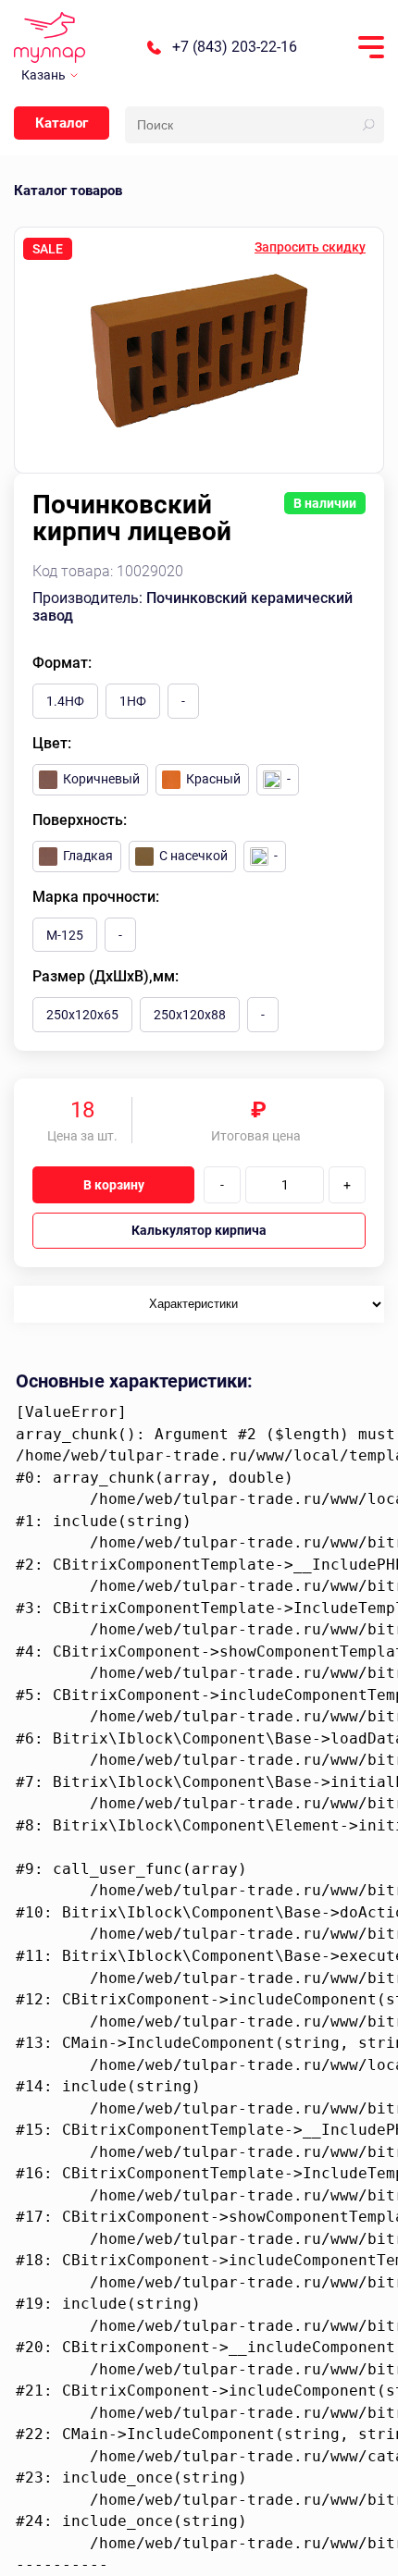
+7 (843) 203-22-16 (235, 47)
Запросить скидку (310, 247)
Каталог (62, 123)
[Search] (368, 125)
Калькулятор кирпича (199, 1230)
